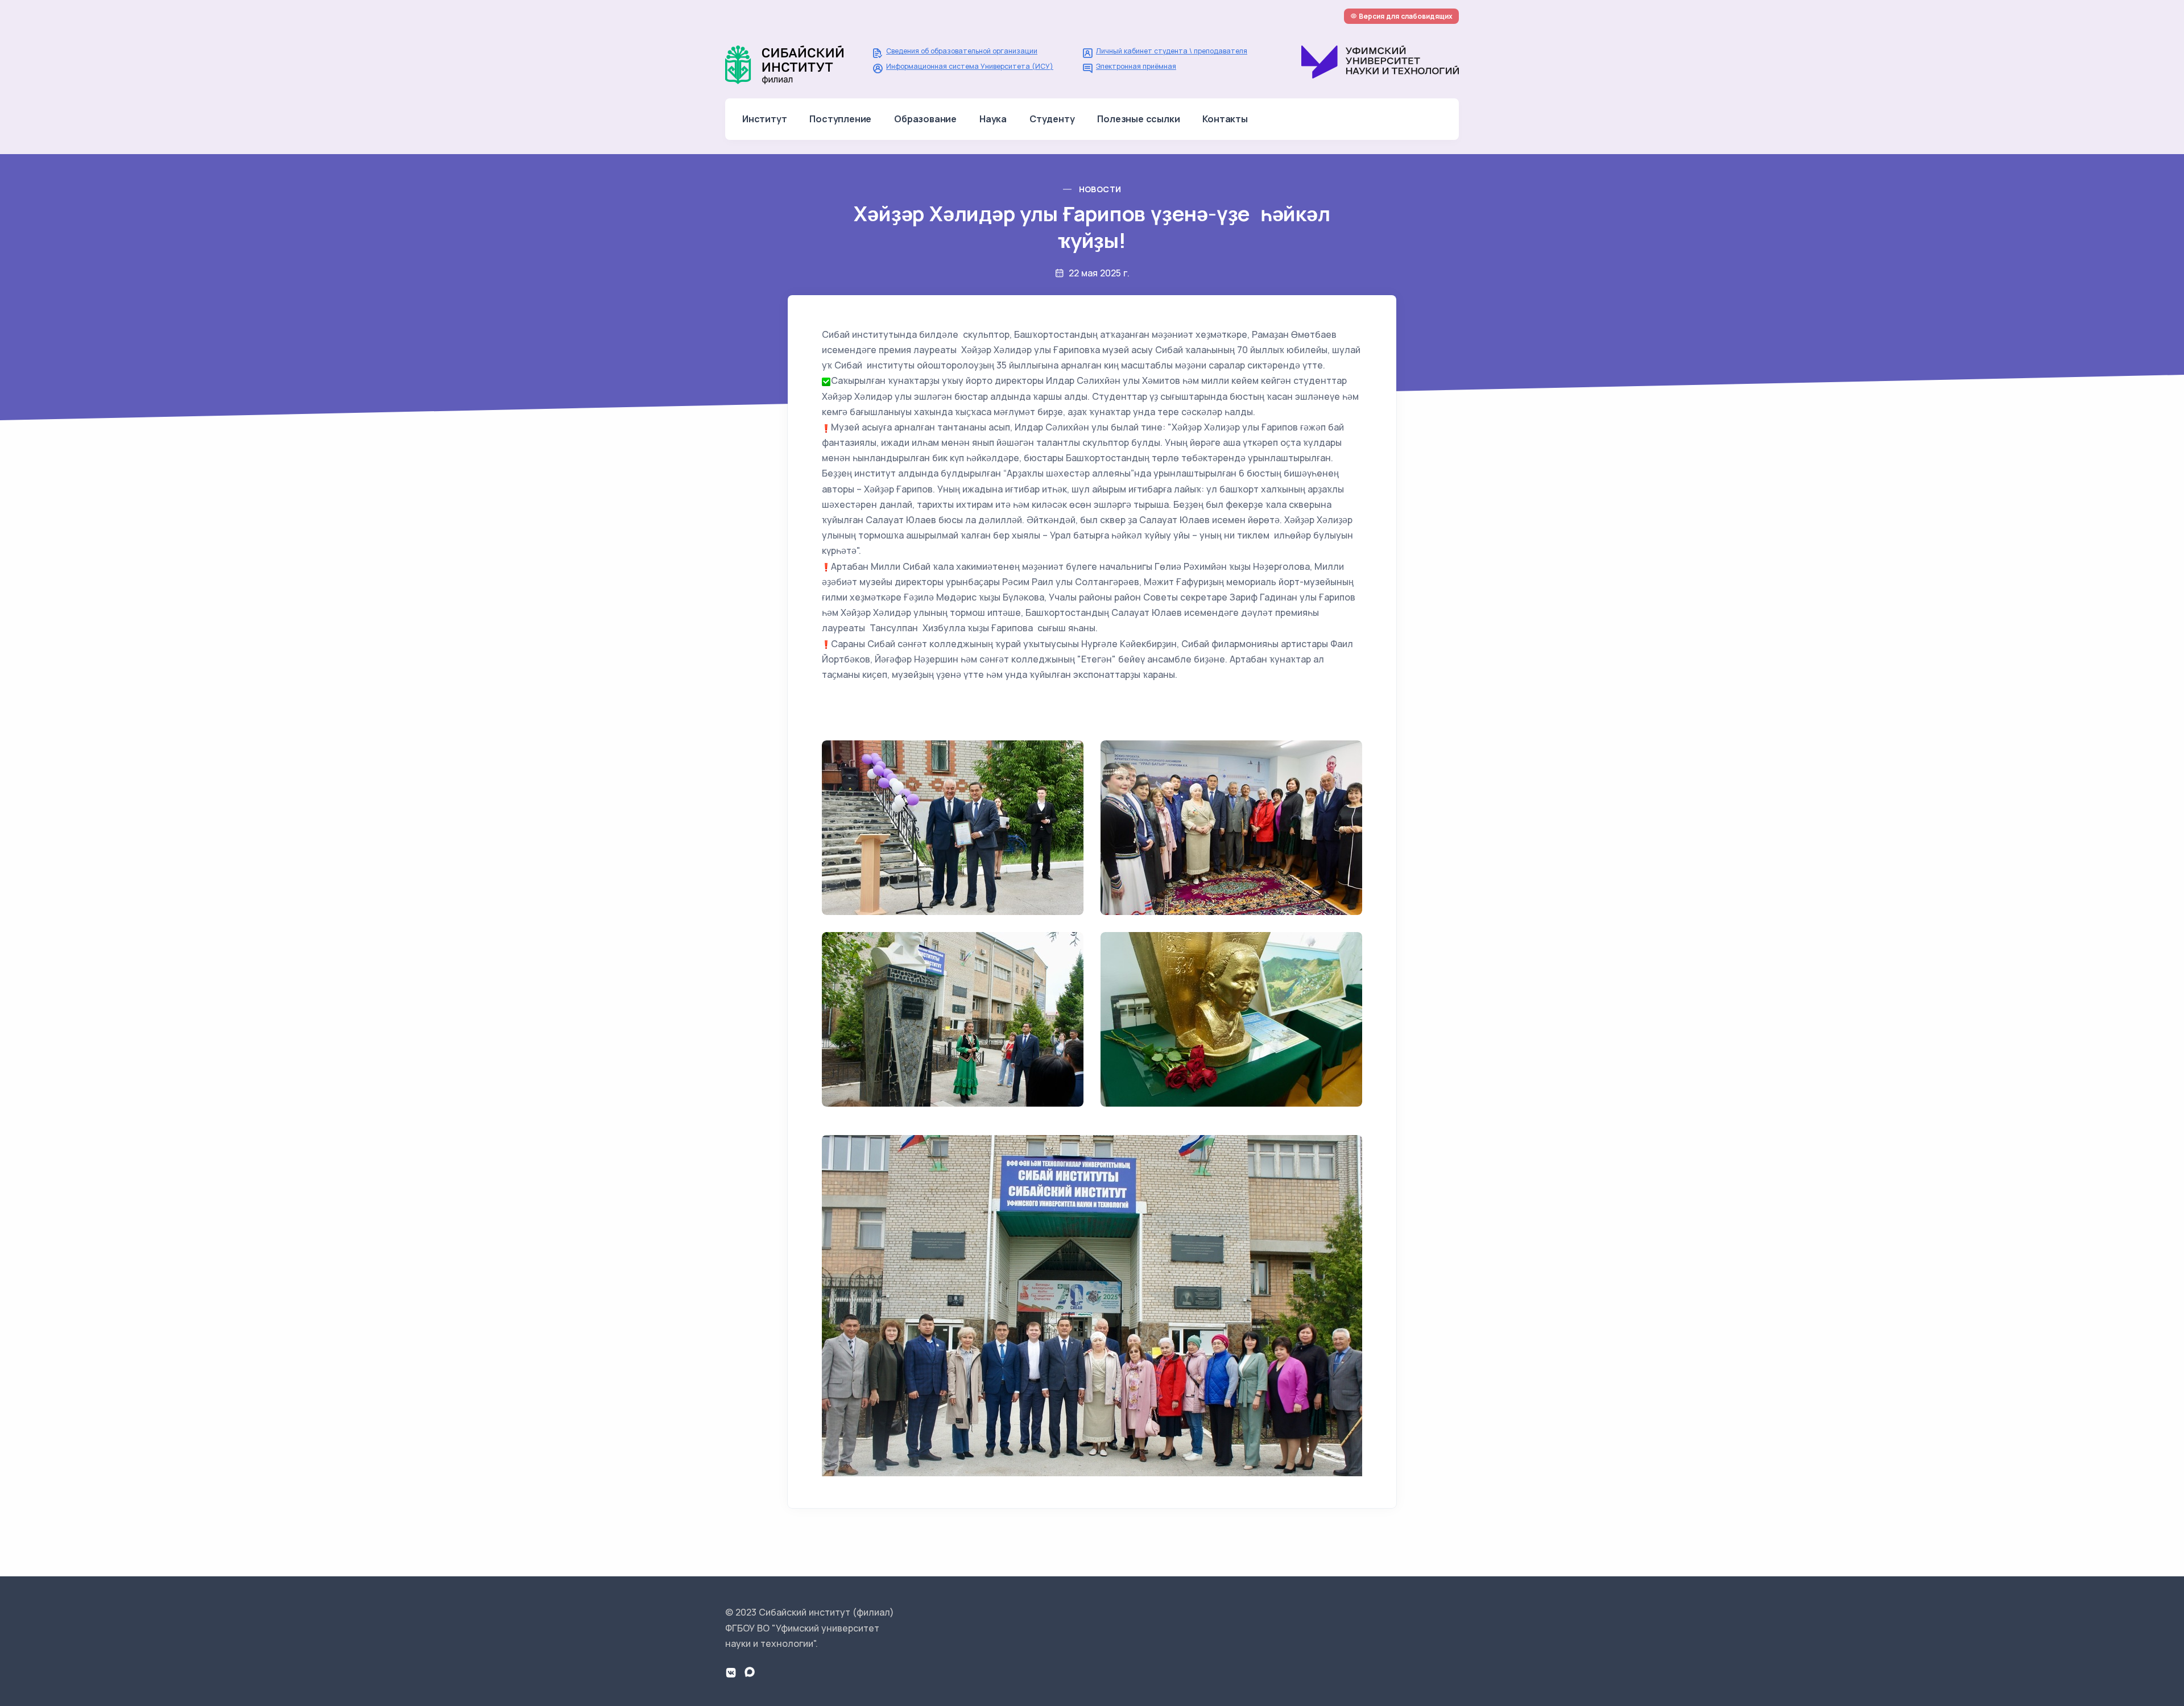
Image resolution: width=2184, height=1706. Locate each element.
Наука (993, 119)
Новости (1100, 189)
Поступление (840, 119)
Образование (925, 119)
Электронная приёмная (1136, 66)
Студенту (1052, 119)
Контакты (1225, 119)
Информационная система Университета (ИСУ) (970, 66)
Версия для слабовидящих (1405, 16)
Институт (764, 119)
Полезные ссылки (1138, 119)
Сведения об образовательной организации (962, 51)
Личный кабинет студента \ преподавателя (1172, 51)
